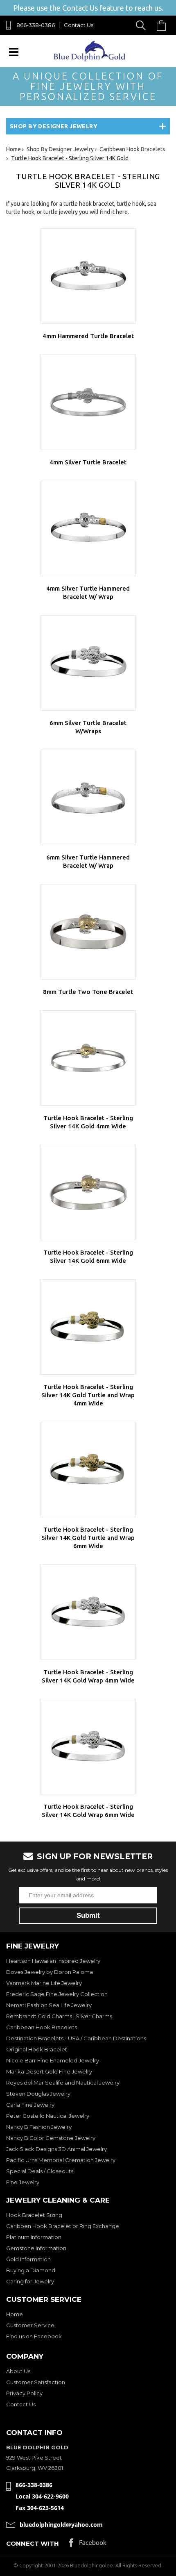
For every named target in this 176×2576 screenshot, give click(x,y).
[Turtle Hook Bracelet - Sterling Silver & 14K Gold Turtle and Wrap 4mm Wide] (88, 1327)
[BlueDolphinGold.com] (90, 59)
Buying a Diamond (31, 2270)
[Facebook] (88, 2545)
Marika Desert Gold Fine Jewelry (49, 2071)
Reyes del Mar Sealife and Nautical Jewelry (63, 2083)
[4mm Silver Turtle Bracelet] (88, 402)
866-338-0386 (36, 25)
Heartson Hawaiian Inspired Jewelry (53, 1961)
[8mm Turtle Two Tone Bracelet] (88, 932)
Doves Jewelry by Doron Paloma (50, 1972)
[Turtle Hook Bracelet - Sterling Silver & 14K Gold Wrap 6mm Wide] (88, 1747)
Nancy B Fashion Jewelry (39, 2127)
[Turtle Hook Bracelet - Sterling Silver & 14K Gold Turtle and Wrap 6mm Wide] (88, 1470)
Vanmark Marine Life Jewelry (44, 1983)
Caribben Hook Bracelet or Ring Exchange (63, 2226)
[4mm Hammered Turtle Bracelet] (88, 276)
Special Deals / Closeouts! (40, 2171)
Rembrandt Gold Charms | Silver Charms (59, 2016)
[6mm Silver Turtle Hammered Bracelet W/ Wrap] (88, 797)
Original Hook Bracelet (37, 2049)
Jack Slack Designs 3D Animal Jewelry (56, 2149)
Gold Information (28, 2259)
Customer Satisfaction (36, 2382)
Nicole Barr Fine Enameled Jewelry (53, 2060)
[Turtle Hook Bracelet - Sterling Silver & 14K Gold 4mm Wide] (88, 1058)
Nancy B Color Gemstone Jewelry (51, 2138)
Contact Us (79, 25)
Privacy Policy (24, 2393)
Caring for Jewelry (30, 2281)
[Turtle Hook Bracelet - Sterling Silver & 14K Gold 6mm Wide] (88, 1193)
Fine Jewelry (23, 2182)
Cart (163, 25)
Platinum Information (34, 2237)
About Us (18, 2371)
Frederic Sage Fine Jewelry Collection (57, 1994)
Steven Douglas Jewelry (38, 2094)
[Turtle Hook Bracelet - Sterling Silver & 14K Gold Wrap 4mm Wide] (88, 1612)
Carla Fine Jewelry (30, 2105)
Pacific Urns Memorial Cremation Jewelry (61, 2160)
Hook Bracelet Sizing (34, 2215)
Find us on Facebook (34, 2336)
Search (142, 25)
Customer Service (30, 2325)
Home (15, 2314)
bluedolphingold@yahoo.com (61, 2525)
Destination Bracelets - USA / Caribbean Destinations (76, 2038)
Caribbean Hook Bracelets (42, 2027)
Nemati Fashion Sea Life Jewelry (49, 2005)
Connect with (33, 2543)
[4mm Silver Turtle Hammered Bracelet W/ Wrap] (88, 529)
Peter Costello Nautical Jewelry (48, 2116)
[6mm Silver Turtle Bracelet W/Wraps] (88, 663)
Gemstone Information (36, 2248)
